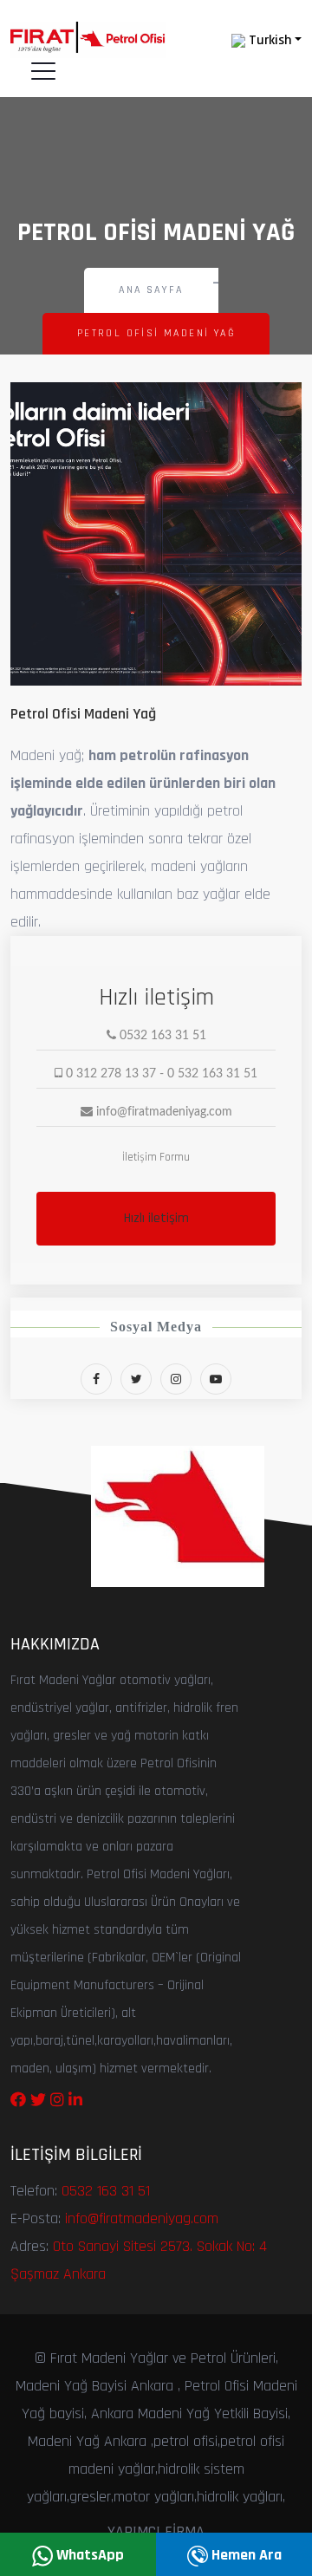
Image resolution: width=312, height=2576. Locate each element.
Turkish (268, 40)
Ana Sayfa (151, 290)
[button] (32, 543)
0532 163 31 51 (106, 2191)
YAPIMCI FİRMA (156, 2531)
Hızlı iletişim (156, 1218)
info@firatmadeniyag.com (142, 2218)
